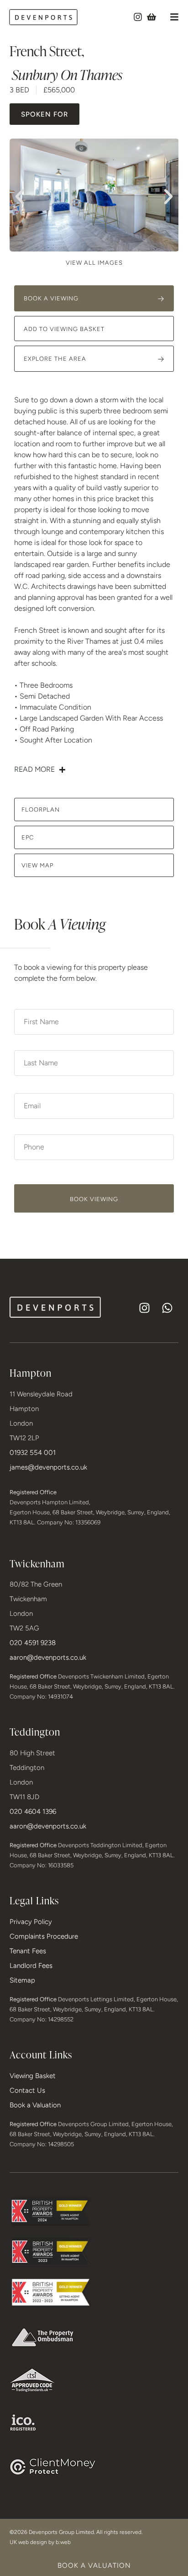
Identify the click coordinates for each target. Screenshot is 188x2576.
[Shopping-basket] (151, 17)
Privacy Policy (31, 1922)
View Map (37, 865)
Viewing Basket (33, 2076)
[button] (174, 17)
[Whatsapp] (167, 1308)
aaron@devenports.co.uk (48, 1657)
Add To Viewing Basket (64, 329)
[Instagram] (138, 17)
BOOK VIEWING (94, 1199)
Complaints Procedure (44, 1936)
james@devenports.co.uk (48, 1467)
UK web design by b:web (40, 2542)
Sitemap (22, 1980)
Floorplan (41, 810)
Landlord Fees (31, 1966)
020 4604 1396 (33, 1812)
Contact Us (27, 2090)
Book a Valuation (35, 2105)
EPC (28, 837)
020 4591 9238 (33, 1643)
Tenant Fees (28, 1951)
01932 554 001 (33, 1453)
